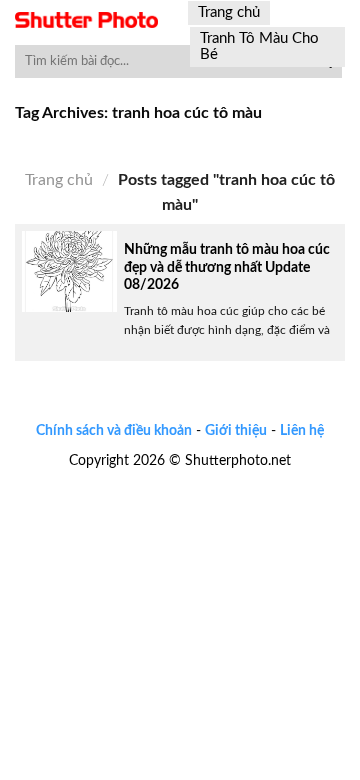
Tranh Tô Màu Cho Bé (259, 46)
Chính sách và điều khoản (114, 430)
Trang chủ (229, 12)
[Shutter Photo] (86, 20)
